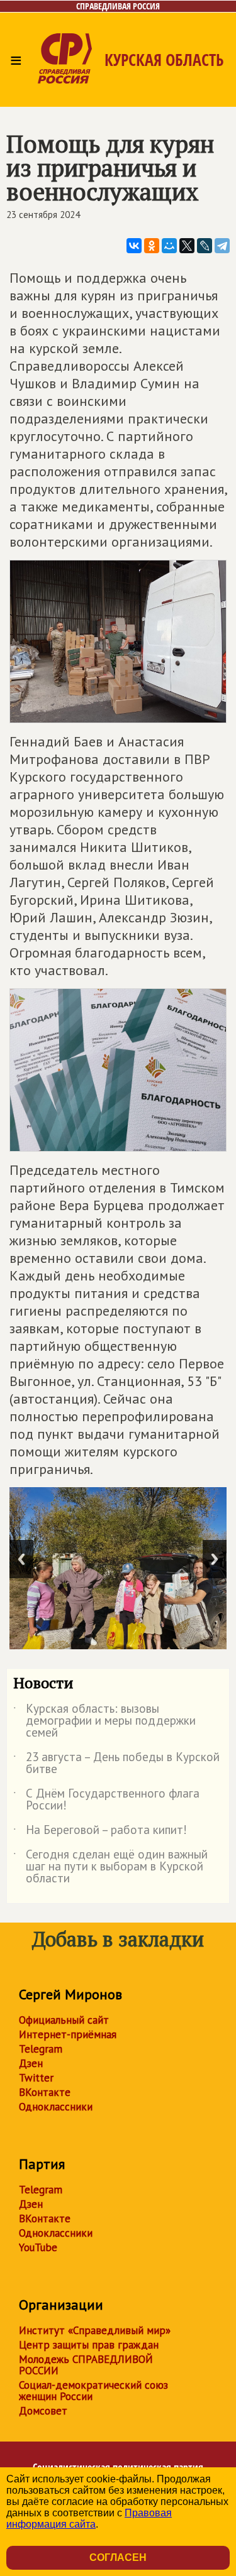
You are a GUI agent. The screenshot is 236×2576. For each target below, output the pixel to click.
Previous (21, 1559)
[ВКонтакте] (134, 246)
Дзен (31, 2063)
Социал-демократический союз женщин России (93, 2391)
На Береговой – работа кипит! (100, 1832)
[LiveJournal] (205, 246)
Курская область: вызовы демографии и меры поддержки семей (104, 1721)
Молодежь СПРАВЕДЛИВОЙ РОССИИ (86, 2365)
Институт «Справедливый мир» (95, 2330)
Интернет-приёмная (68, 2034)
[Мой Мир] (169, 246)
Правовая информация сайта (89, 2519)
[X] (187, 246)
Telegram (41, 2049)
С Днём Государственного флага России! (106, 1800)
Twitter (36, 2078)
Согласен (118, 2557)
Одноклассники (56, 2107)
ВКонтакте (45, 2092)
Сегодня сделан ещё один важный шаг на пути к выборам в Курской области (110, 1867)
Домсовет (43, 2411)
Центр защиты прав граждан (89, 2345)
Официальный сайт (64, 2020)
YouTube (38, 2247)
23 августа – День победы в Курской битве (116, 1764)
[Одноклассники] (152, 246)
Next (215, 1559)
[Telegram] (222, 246)
